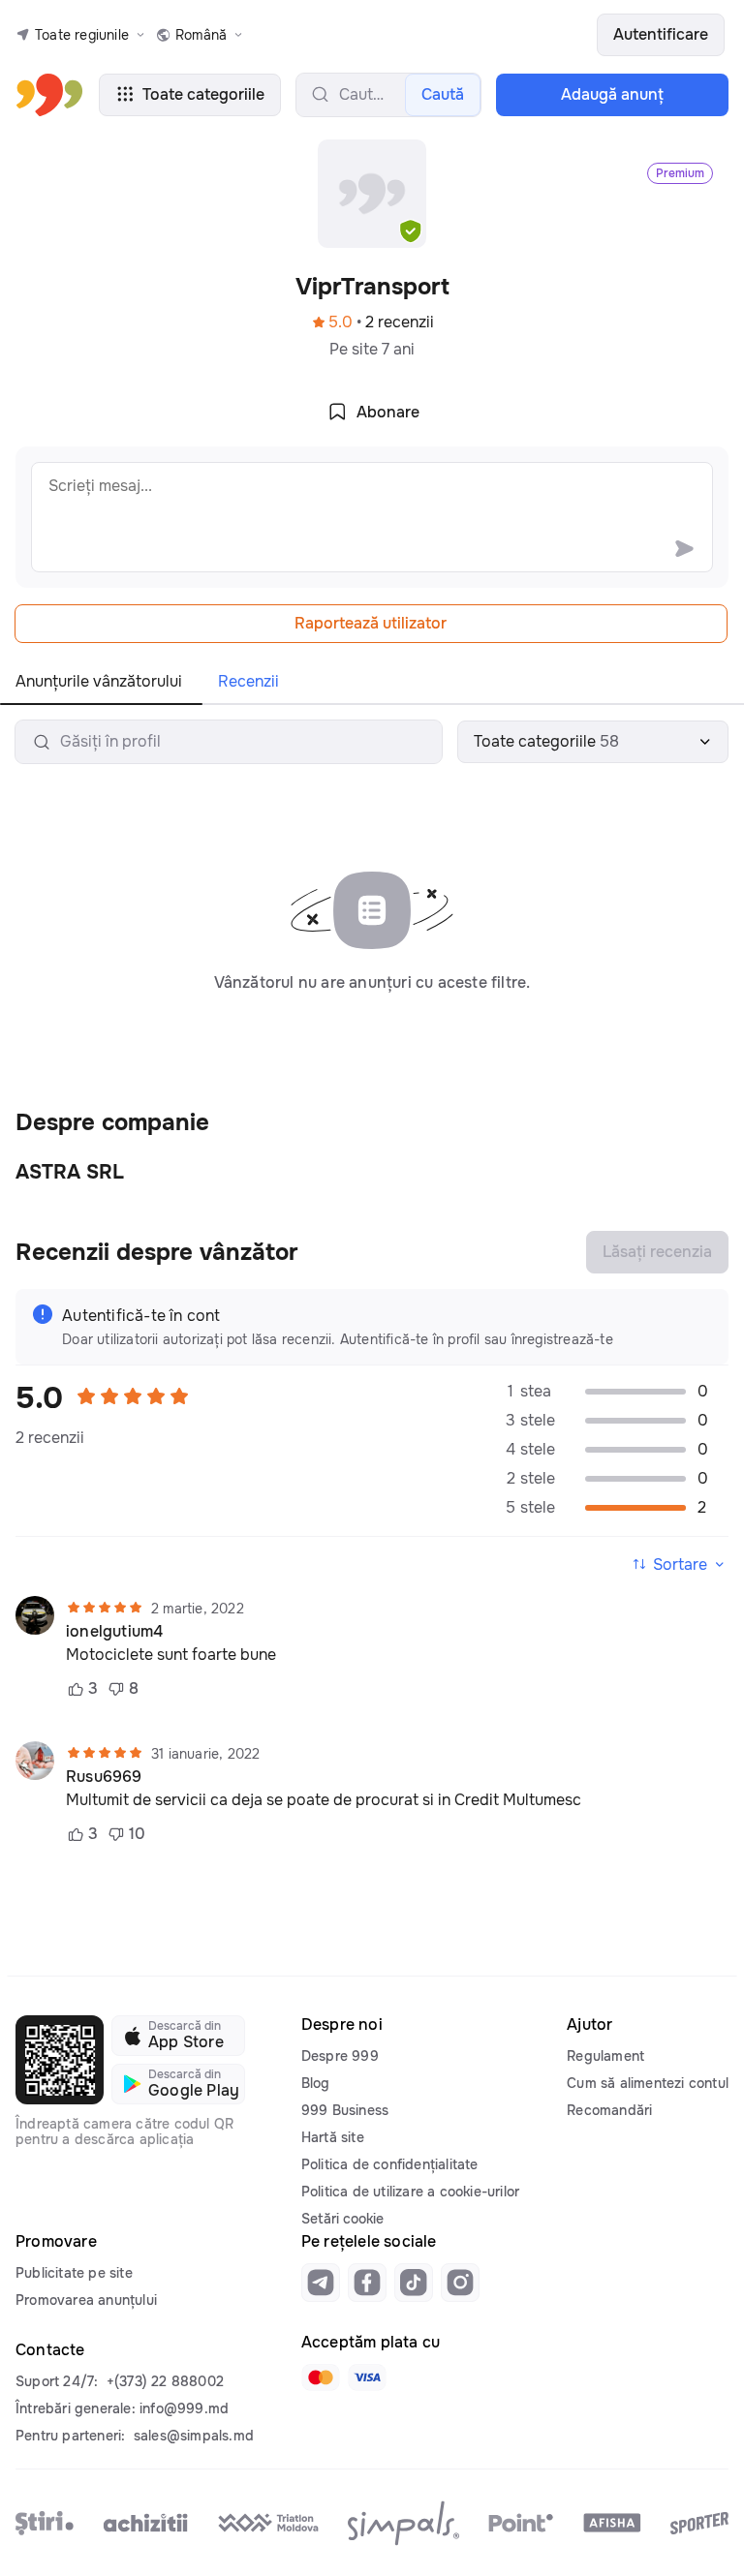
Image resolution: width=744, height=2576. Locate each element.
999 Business (345, 2110)
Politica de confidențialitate (390, 2164)
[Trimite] (684, 548)
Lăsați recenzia (657, 1252)
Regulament (605, 2056)
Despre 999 (340, 2056)
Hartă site (333, 2137)
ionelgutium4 (114, 1632)
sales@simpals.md (194, 2436)
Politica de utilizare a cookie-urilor (410, 2192)
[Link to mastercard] (321, 2377)
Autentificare (661, 34)
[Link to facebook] (367, 2283)
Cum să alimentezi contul (648, 2083)
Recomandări (609, 2110)
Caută (443, 94)
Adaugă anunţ (612, 94)
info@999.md (184, 2408)
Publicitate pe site (74, 2273)
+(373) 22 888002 (165, 2381)
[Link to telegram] (321, 2283)
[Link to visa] (367, 2377)
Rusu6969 (104, 1777)
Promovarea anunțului (86, 2300)
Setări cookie (342, 2219)
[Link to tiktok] (414, 2283)
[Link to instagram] (460, 2283)
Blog (316, 2083)
